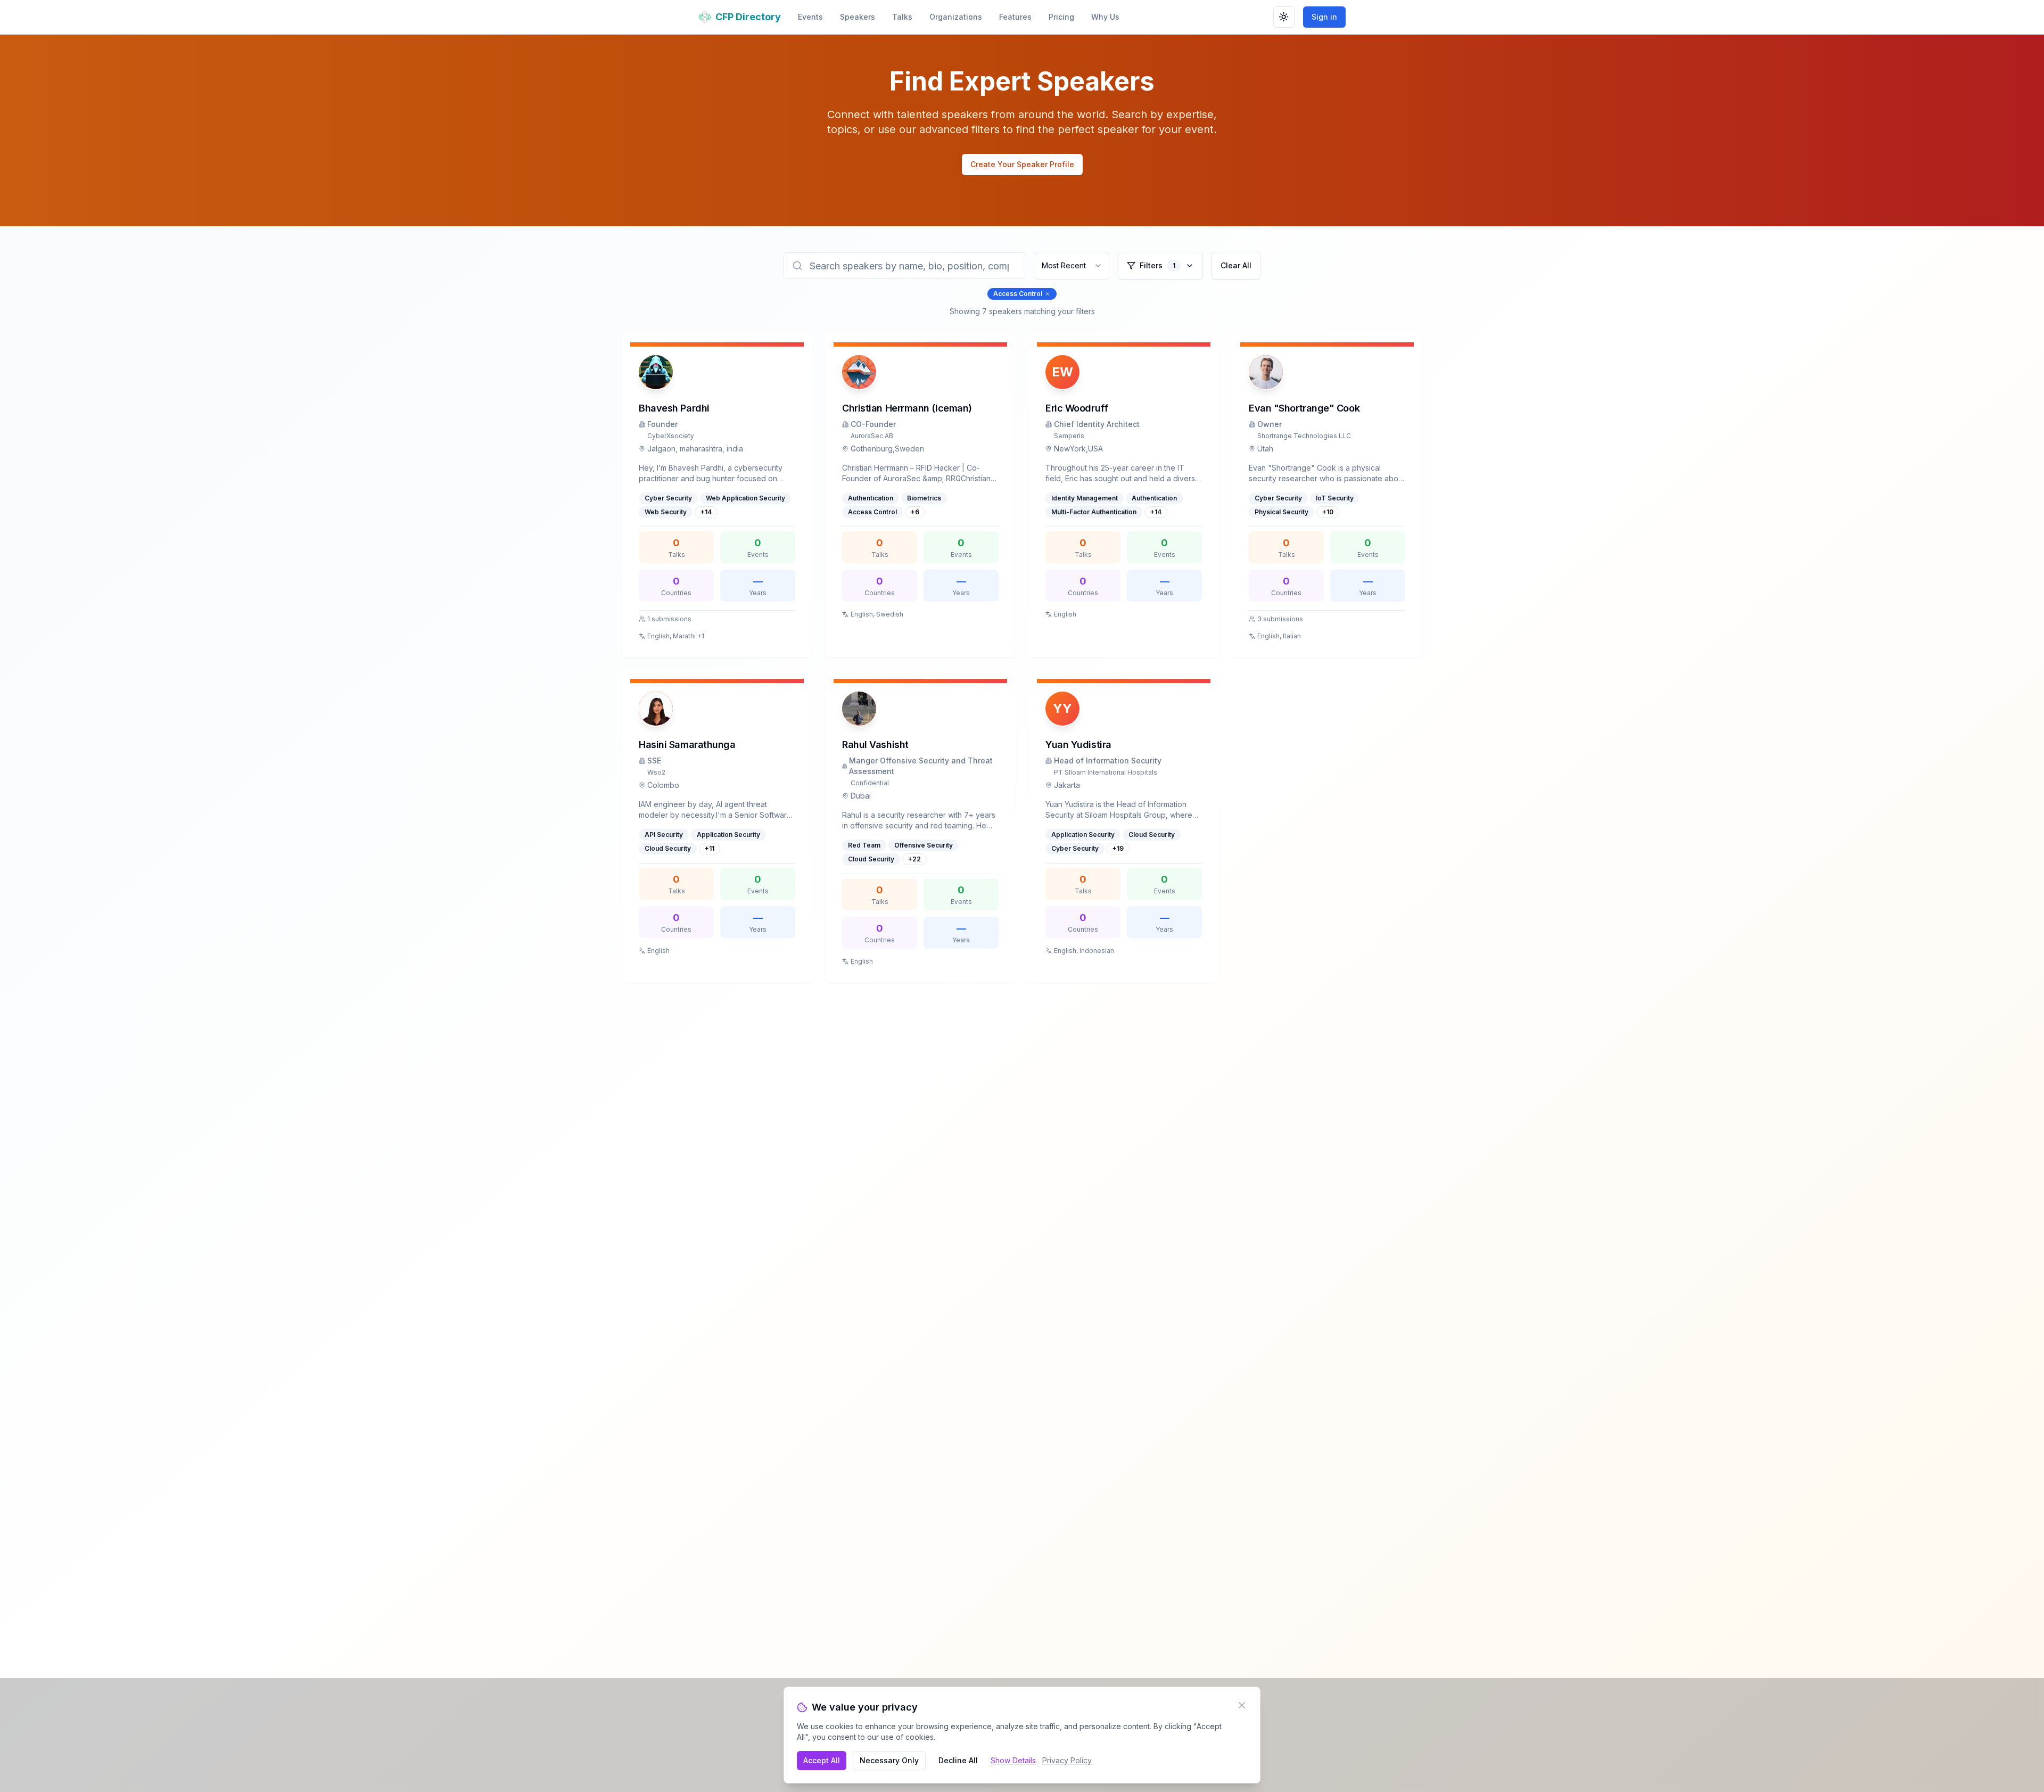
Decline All (958, 1760)
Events (810, 17)
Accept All (822, 1760)
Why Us (1105, 17)
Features (1015, 17)
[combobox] (1072, 266)
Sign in (1324, 17)
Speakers (858, 17)
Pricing (1061, 17)
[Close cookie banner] (1242, 1705)
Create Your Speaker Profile (1022, 164)
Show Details (1013, 1760)
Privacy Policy (1067, 1760)
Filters (1157, 265)
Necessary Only (889, 1760)
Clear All (1236, 265)
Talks (902, 17)
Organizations (956, 17)
